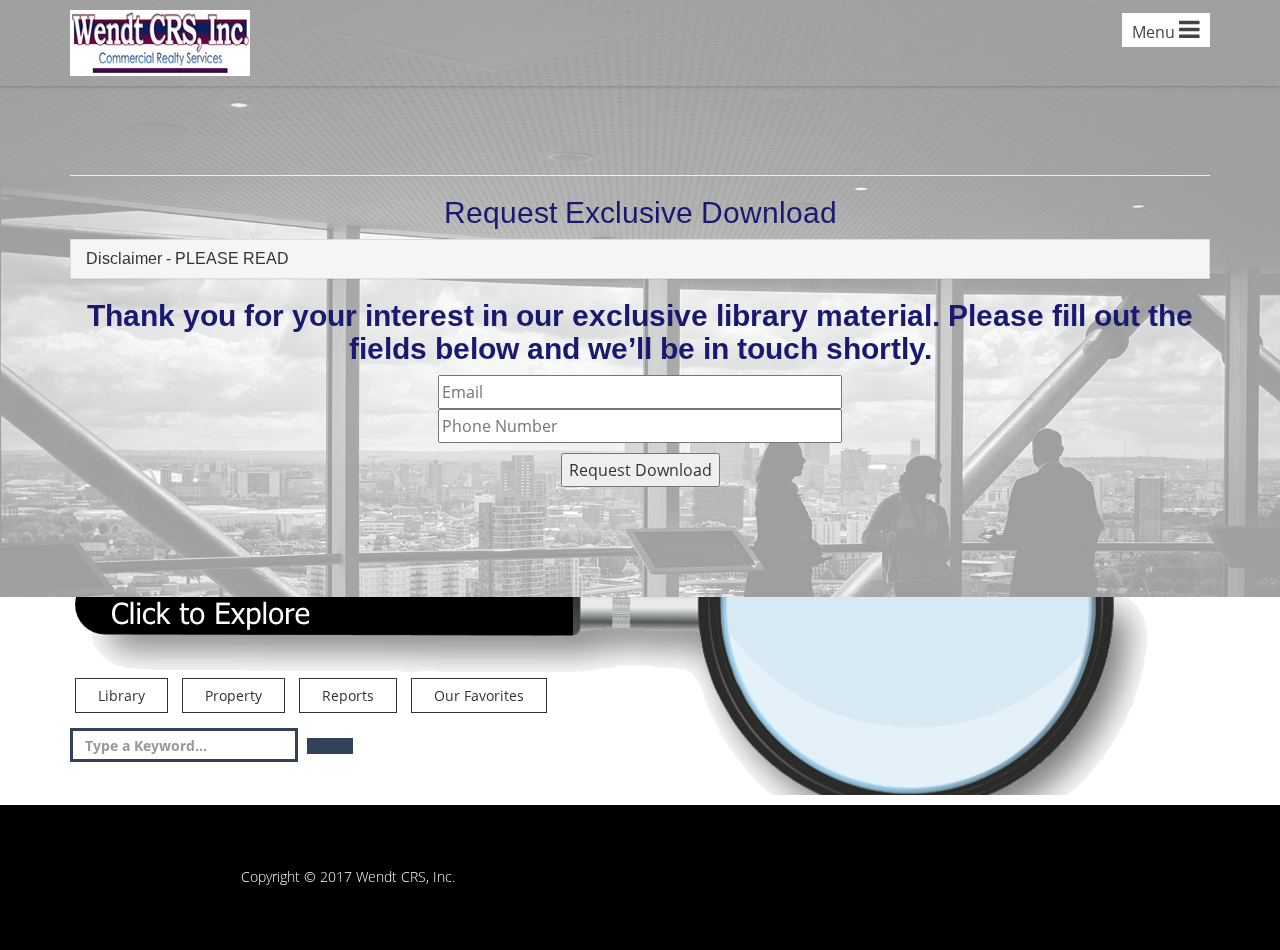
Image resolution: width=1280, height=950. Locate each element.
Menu (1155, 32)
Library (121, 695)
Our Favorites (479, 695)
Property (233, 695)
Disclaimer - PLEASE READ (187, 258)
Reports (348, 695)
